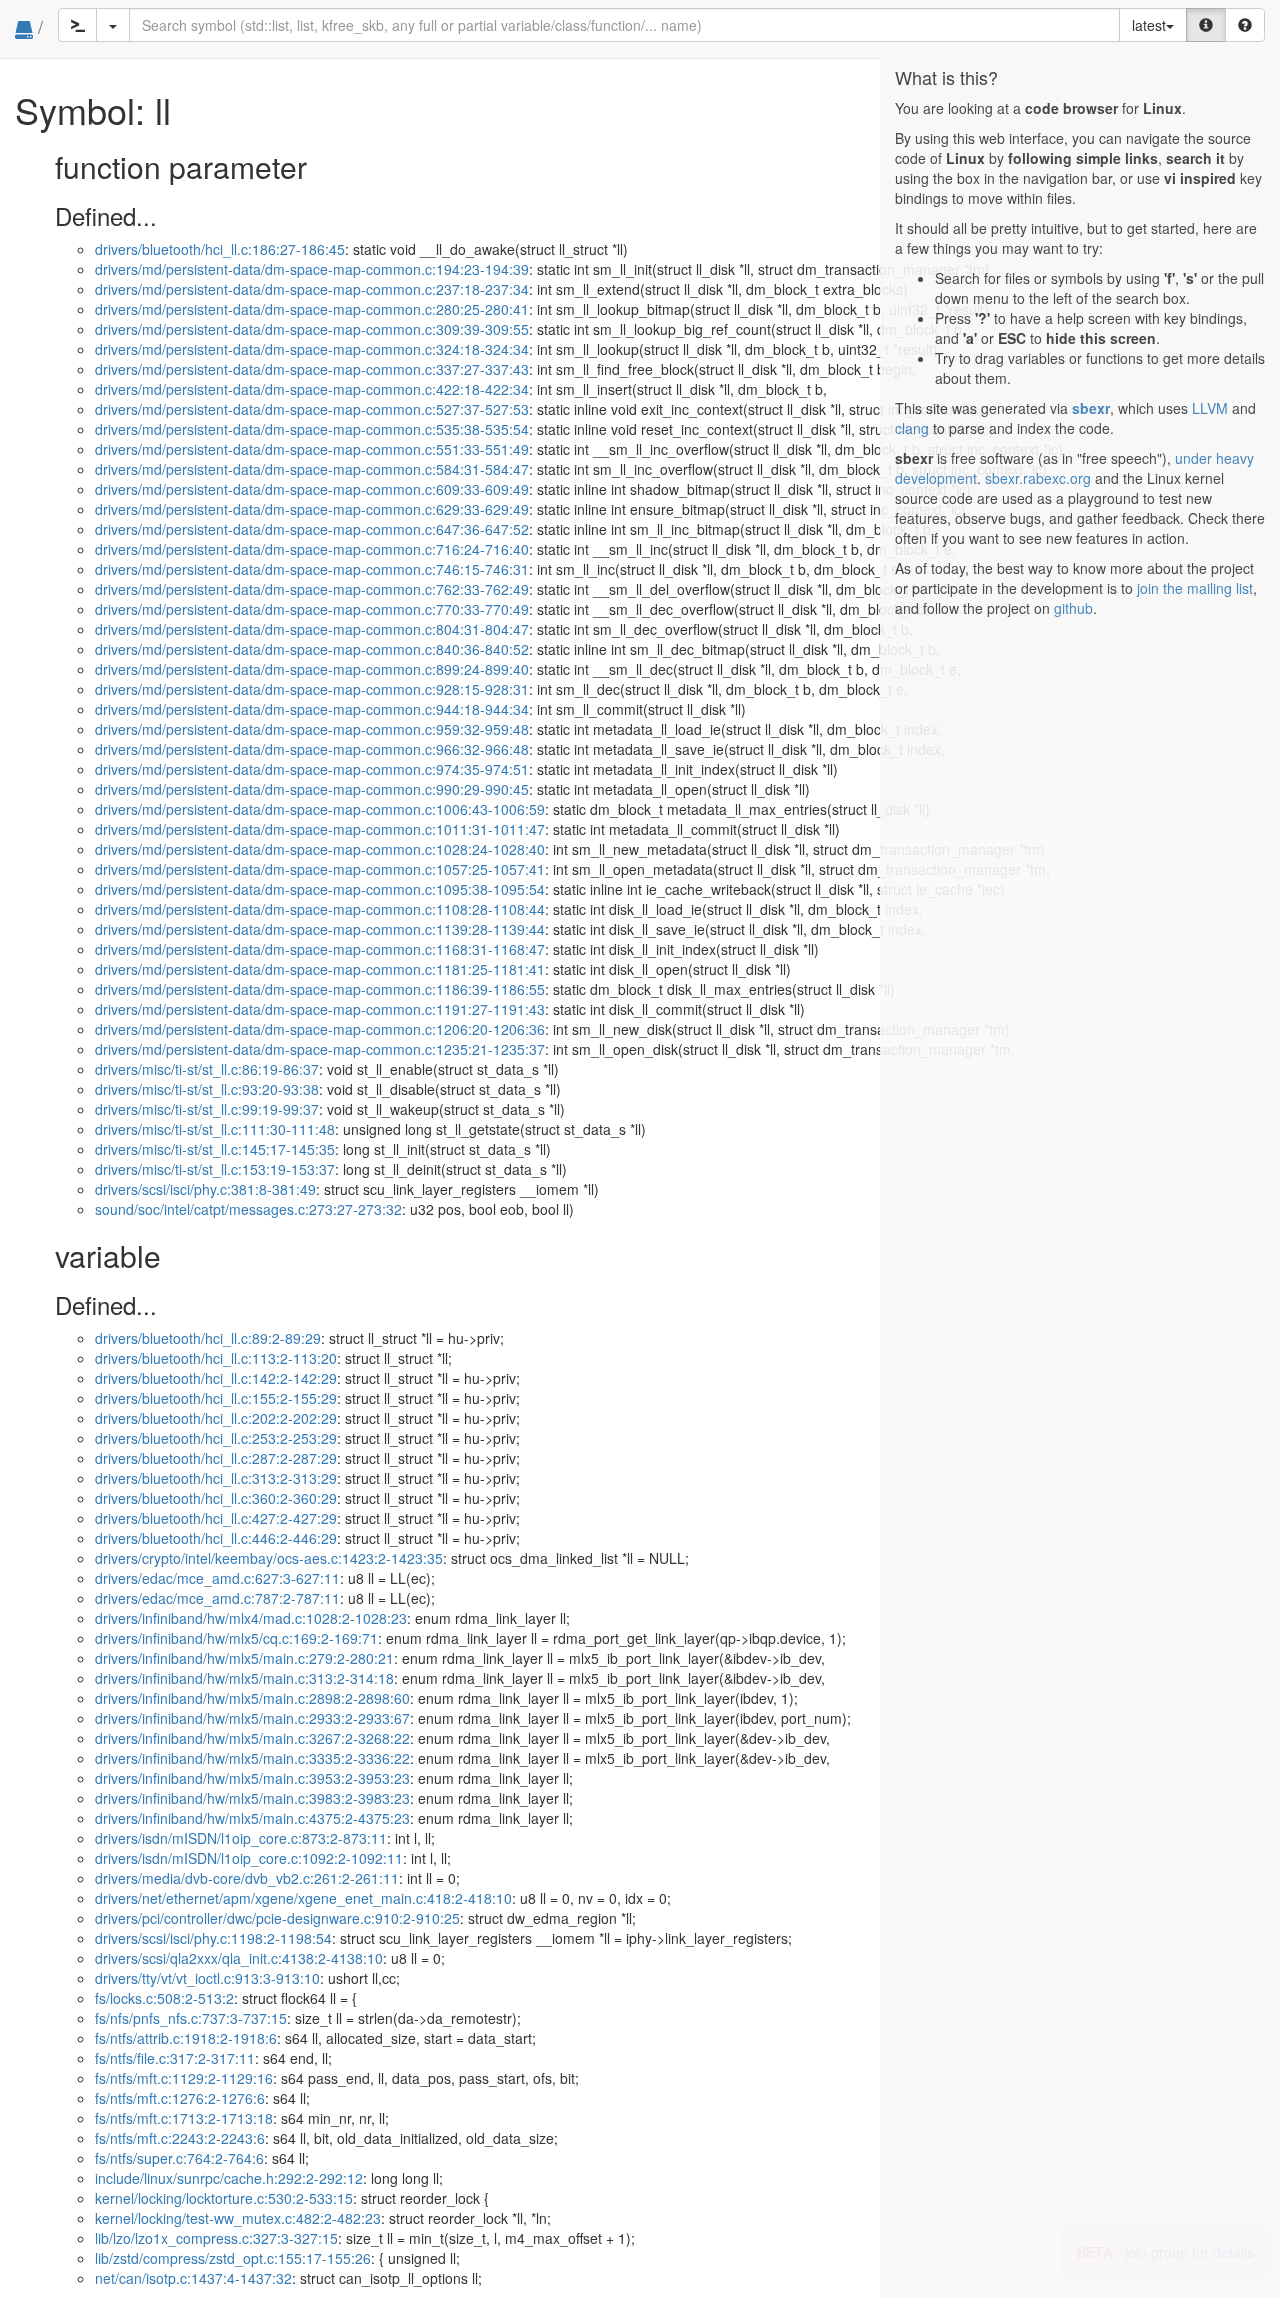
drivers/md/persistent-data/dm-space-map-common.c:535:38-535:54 (312, 429)
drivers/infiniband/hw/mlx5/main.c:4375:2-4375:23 (252, 1818)
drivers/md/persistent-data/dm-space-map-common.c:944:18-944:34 (312, 709)
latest (1149, 25)
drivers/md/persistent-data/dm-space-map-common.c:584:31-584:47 (312, 469)
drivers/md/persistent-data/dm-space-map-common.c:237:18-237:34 (312, 289)
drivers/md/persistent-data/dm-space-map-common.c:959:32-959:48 (312, 729)
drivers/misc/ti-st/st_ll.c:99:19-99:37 (207, 1109)
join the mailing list (1195, 588)
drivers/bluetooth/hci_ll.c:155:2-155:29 (216, 1398)
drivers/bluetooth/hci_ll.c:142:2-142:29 (216, 1378)
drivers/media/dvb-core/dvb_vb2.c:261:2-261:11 (247, 1878)
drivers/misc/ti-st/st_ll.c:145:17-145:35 (215, 1149)
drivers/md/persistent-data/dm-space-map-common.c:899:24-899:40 (312, 669)
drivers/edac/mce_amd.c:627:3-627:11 (217, 1578)
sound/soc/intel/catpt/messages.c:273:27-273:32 (248, 1209)
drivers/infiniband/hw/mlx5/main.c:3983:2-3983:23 (252, 1798)
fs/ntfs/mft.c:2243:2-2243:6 (180, 2138)
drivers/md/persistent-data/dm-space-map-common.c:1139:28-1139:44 (320, 929)
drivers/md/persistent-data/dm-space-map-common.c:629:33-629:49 (312, 509)
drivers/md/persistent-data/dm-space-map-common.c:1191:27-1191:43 (320, 1009)
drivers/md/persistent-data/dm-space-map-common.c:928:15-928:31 (312, 689)
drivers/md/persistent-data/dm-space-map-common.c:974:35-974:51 (312, 769)
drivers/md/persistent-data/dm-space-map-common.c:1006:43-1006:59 (320, 809)
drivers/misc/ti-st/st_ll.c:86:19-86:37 (207, 1069)
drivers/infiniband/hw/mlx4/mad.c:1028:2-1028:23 (251, 1618)
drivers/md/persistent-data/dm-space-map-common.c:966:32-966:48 (312, 749)
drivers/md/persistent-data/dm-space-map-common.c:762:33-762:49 (312, 589)
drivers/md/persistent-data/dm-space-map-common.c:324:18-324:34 (312, 349)
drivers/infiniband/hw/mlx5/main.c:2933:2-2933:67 (252, 1718)
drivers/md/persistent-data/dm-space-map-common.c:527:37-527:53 (312, 409)
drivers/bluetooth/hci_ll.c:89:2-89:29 (208, 1338)
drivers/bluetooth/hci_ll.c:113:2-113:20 (216, 1358)
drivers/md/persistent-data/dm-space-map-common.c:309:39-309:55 (312, 329)
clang (912, 428)
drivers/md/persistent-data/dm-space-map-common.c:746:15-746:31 (312, 569)
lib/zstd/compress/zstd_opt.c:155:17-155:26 (233, 2258)
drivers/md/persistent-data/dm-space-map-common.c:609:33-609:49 (312, 489)
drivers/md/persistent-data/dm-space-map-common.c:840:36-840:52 (312, 649)
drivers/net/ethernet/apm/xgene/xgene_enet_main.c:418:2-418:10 (303, 1898)
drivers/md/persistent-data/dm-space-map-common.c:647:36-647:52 (312, 529)
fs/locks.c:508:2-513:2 (164, 1998)
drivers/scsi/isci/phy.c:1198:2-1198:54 (213, 1938)
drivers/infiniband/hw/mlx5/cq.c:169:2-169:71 (236, 1638)
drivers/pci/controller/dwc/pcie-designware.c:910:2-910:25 (277, 1918)
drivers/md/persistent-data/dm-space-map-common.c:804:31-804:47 (312, 629)
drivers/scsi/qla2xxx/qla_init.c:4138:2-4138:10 (239, 1958)
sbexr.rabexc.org (1038, 478)
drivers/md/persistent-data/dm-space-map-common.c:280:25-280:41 (312, 309)
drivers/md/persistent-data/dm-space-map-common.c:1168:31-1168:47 (320, 949)
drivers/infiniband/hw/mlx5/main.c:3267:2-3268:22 (252, 1738)
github (1073, 608)
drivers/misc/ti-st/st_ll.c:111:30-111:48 (215, 1129)
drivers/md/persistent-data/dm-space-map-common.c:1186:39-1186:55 (320, 989)
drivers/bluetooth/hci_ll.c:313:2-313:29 (216, 1478)
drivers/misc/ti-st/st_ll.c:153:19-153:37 (215, 1169)
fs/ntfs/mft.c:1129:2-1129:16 (184, 2078)
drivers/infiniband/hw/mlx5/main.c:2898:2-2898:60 (252, 1698)
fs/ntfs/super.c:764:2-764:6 (179, 2158)
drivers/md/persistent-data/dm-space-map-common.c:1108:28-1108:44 (320, 909)
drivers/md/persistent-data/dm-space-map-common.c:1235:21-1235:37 (320, 1049)
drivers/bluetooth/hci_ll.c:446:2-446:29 (216, 1538)
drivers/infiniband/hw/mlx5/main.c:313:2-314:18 (244, 1678)
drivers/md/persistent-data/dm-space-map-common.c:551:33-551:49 (312, 449)
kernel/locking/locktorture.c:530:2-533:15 (224, 2198)
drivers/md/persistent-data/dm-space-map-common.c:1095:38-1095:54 (320, 889)
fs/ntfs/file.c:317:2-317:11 (175, 2058)
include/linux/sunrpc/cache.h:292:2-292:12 (229, 2178)
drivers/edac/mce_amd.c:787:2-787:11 (217, 1598)
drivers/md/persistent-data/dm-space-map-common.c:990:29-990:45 (312, 789)
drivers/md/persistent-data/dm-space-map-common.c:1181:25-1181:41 (320, 969)
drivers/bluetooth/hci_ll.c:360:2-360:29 (216, 1498)
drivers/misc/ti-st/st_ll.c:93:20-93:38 (207, 1089)
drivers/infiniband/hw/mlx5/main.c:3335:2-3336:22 (252, 1758)
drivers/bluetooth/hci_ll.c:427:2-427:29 (216, 1518)
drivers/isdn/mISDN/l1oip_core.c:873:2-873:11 (241, 1838)
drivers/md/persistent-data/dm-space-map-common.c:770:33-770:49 (312, 609)
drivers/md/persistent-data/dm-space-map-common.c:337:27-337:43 (312, 369)
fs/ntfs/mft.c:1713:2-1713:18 (184, 2118)
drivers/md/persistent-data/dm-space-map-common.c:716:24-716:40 (312, 549)
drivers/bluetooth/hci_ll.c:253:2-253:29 (216, 1438)
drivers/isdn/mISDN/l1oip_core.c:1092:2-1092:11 (249, 1858)
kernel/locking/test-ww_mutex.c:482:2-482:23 (238, 2218)
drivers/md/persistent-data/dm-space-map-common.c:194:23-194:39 (312, 269)
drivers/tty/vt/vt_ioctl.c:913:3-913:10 (207, 1978)
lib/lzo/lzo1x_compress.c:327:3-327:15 (216, 2238)
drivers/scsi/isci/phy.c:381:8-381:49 (205, 1189)
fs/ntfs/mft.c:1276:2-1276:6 (180, 2098)
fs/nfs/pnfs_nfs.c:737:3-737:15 (191, 2018)
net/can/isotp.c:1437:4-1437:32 (193, 2278)
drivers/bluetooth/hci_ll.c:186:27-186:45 (220, 249)
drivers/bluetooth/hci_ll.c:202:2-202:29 (216, 1418)
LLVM (1210, 408)
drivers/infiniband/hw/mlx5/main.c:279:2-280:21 (244, 1658)
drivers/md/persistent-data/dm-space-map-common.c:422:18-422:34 (312, 389)
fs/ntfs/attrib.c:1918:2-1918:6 (186, 2038)
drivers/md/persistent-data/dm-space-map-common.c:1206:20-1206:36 (320, 1029)
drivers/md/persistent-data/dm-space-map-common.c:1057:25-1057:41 (320, 869)
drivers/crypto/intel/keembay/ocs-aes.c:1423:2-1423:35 (269, 1558)
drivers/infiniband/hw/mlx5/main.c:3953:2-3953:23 (252, 1778)
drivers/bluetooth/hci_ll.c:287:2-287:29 (216, 1458)
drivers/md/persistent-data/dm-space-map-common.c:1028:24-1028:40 (320, 849)
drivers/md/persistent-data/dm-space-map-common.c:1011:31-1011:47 (320, 829)
